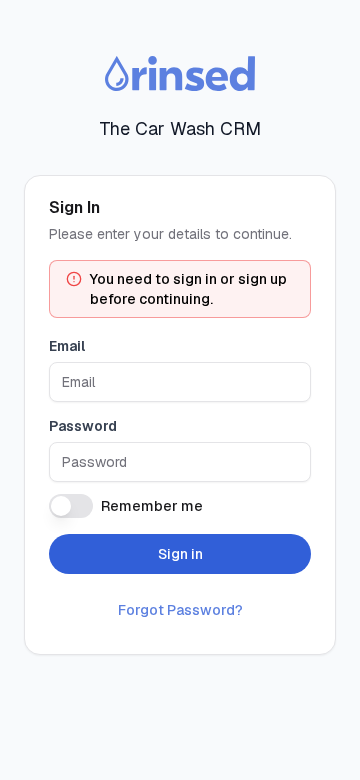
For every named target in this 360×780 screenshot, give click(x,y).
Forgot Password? (180, 610)
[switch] (71, 506)
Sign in (180, 554)
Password (83, 426)
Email (67, 346)
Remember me (152, 506)
